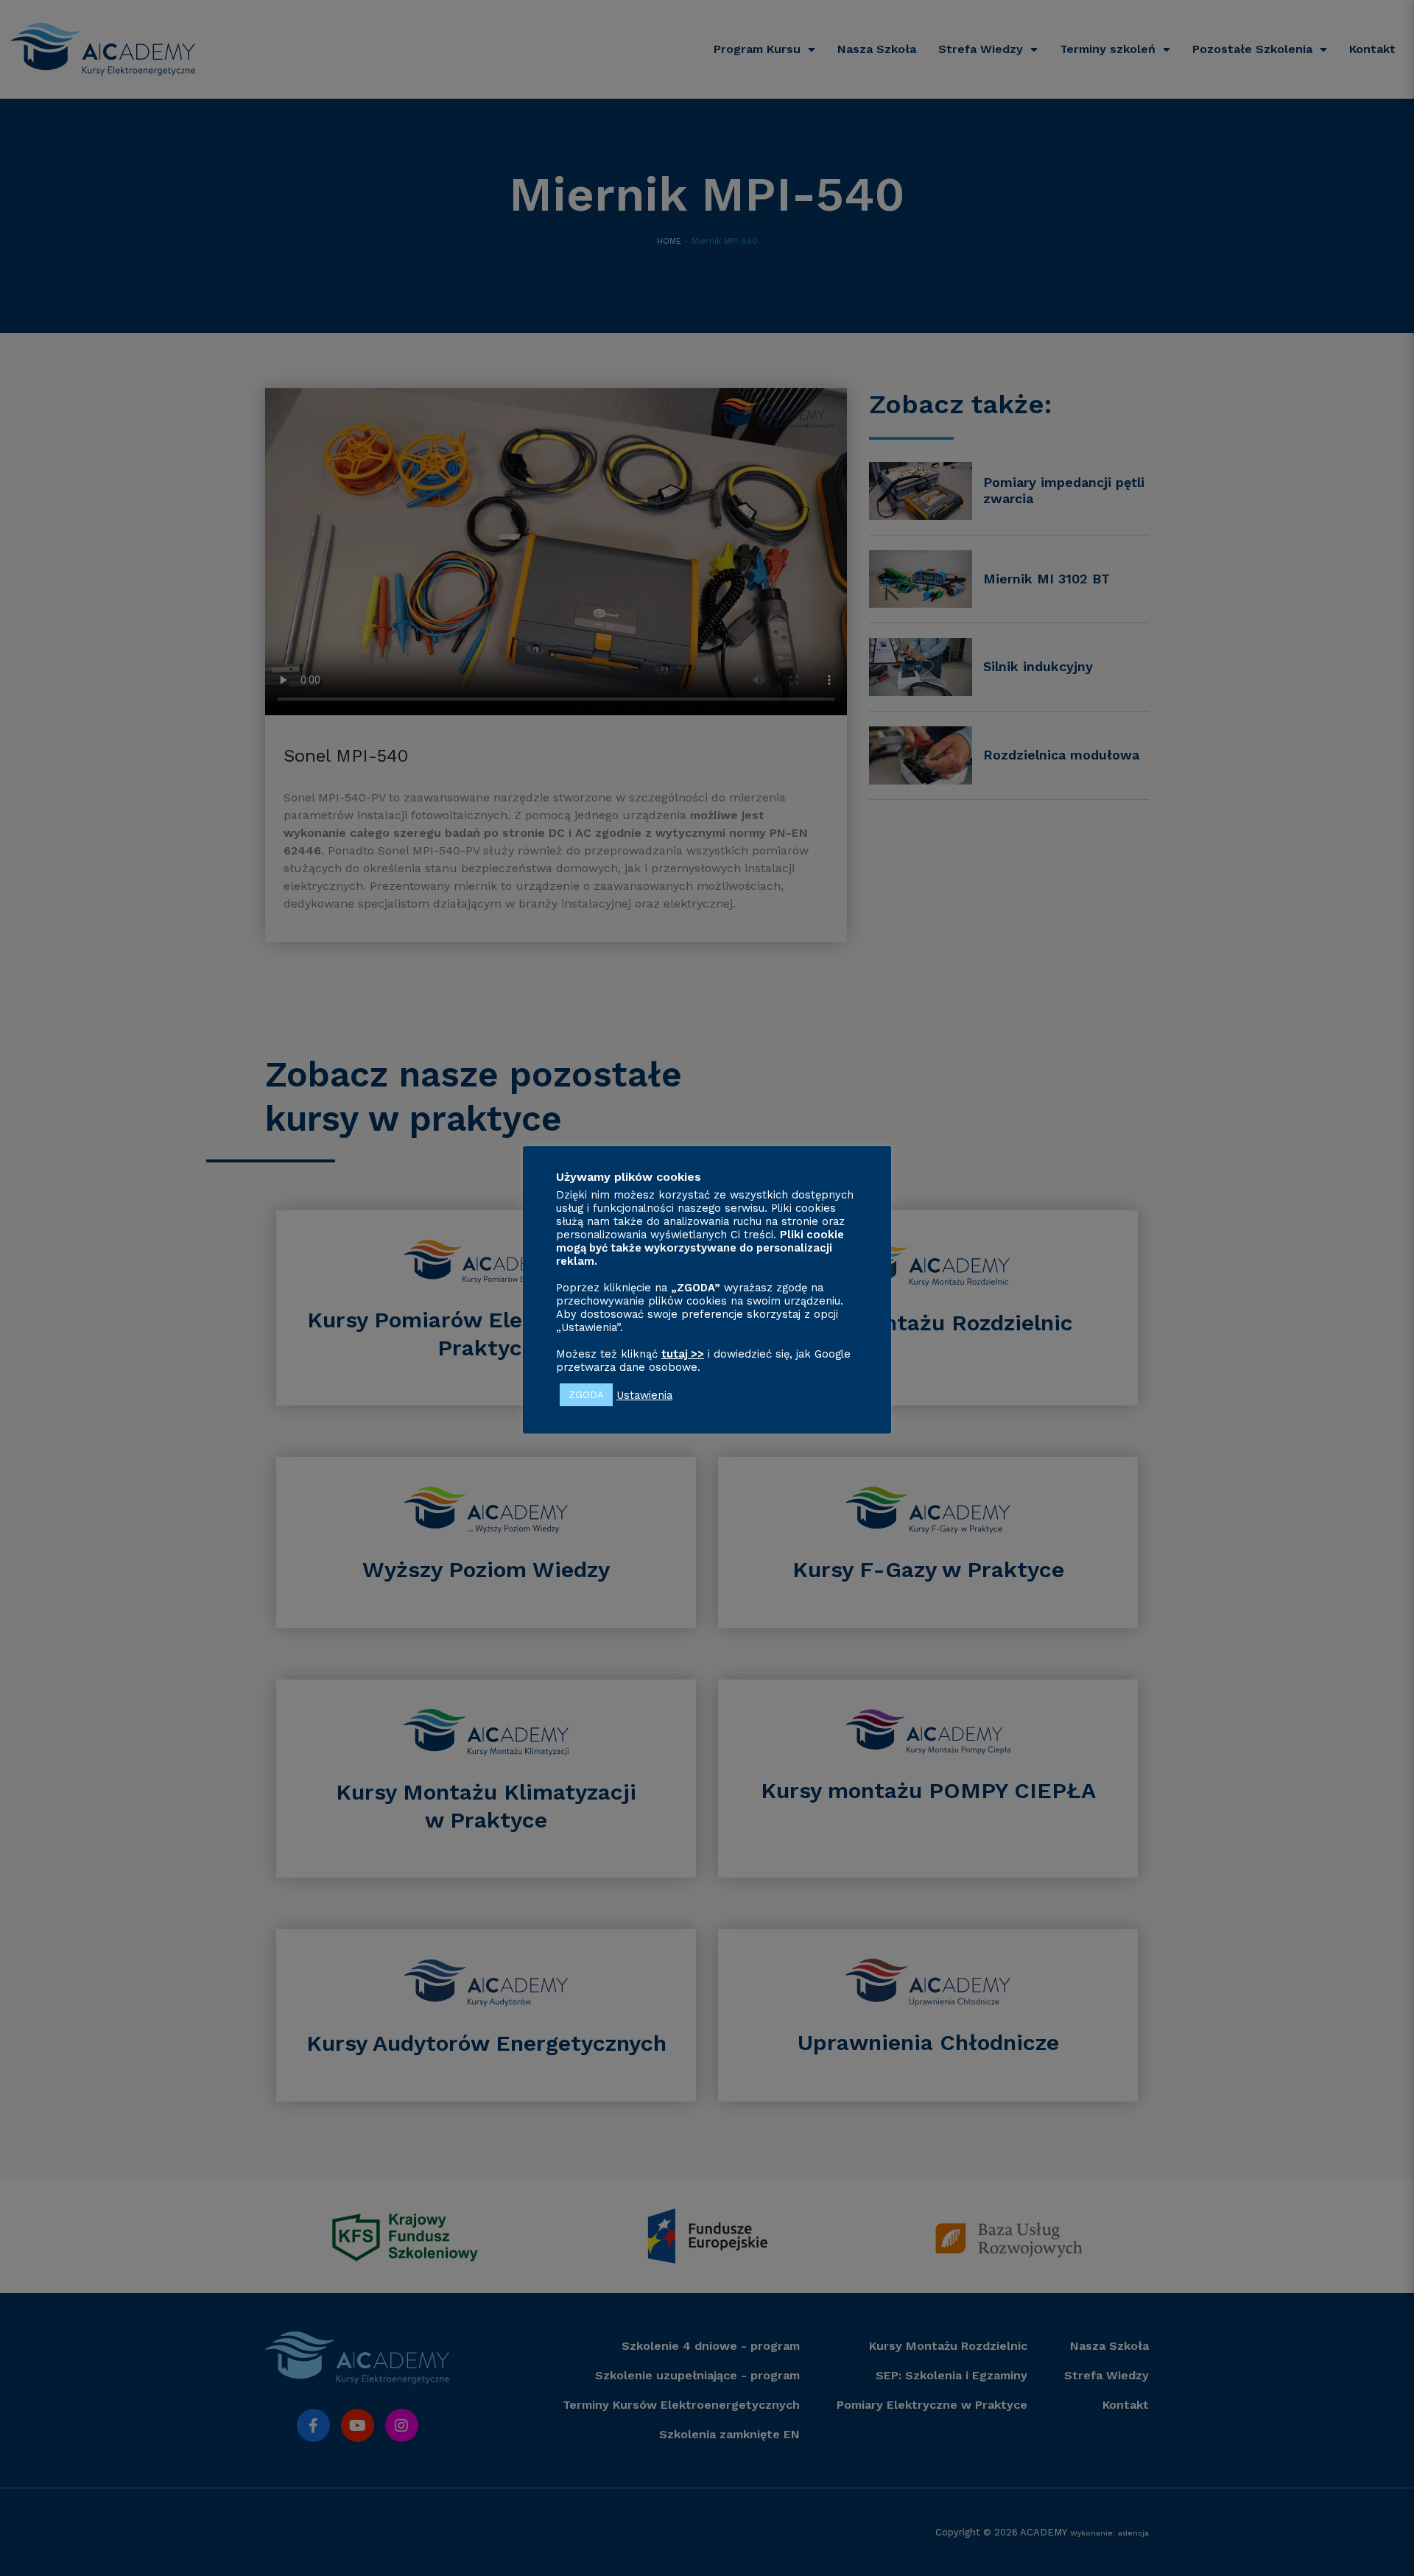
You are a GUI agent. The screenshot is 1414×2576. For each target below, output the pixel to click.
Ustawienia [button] (644, 1394)
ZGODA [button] (586, 1395)
